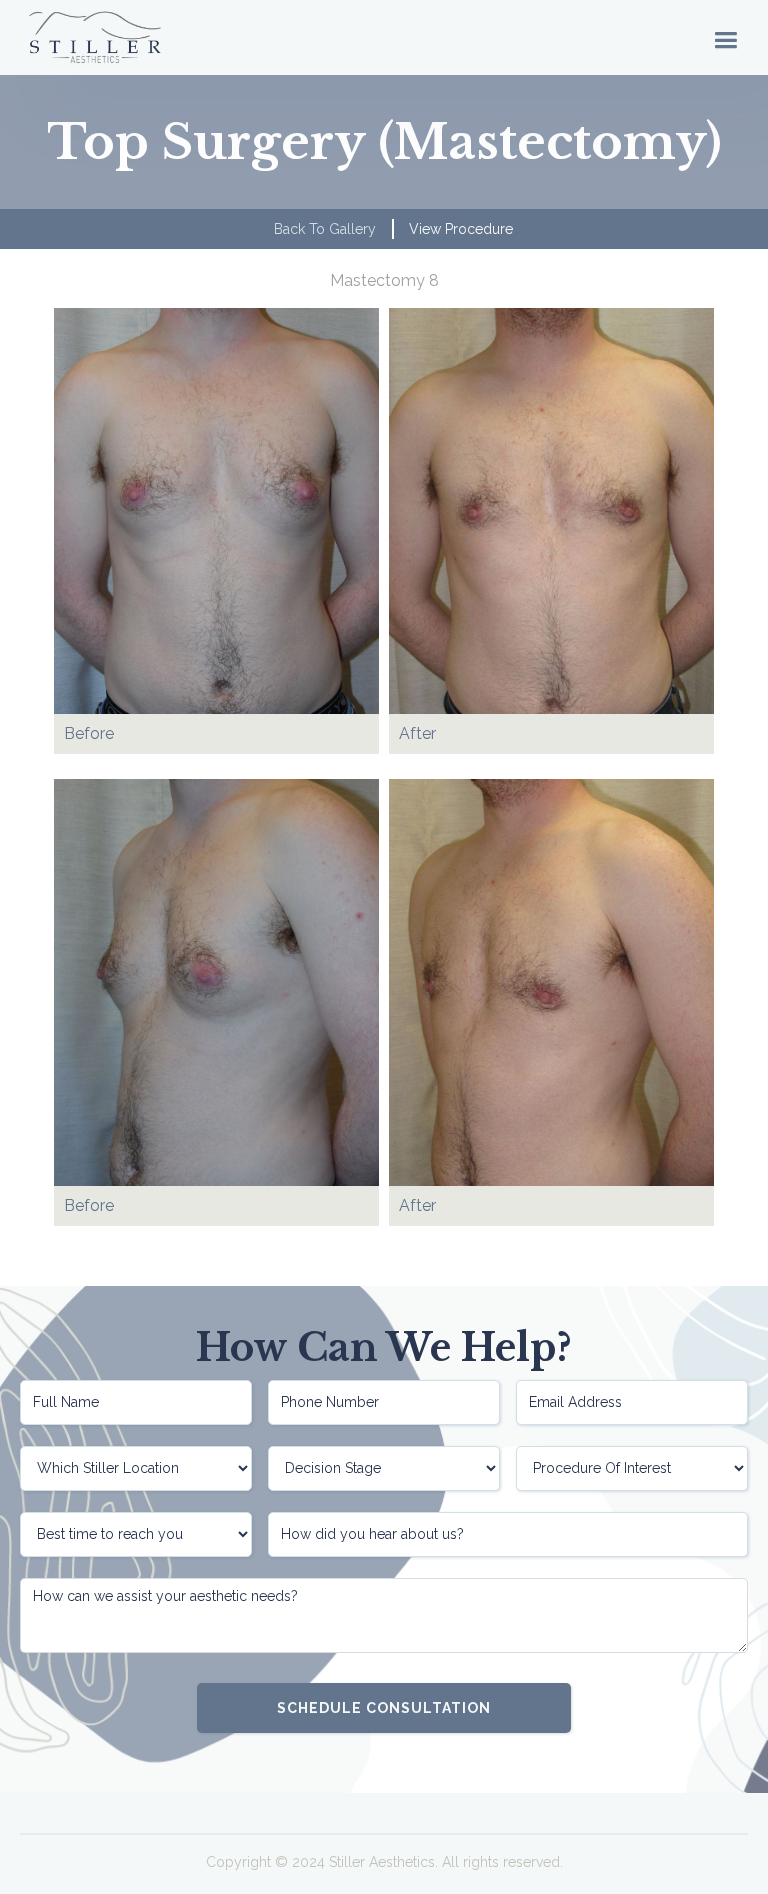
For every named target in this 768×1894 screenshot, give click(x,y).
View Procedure (461, 229)
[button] (725, 38)
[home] (95, 37)
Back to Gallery (325, 229)
